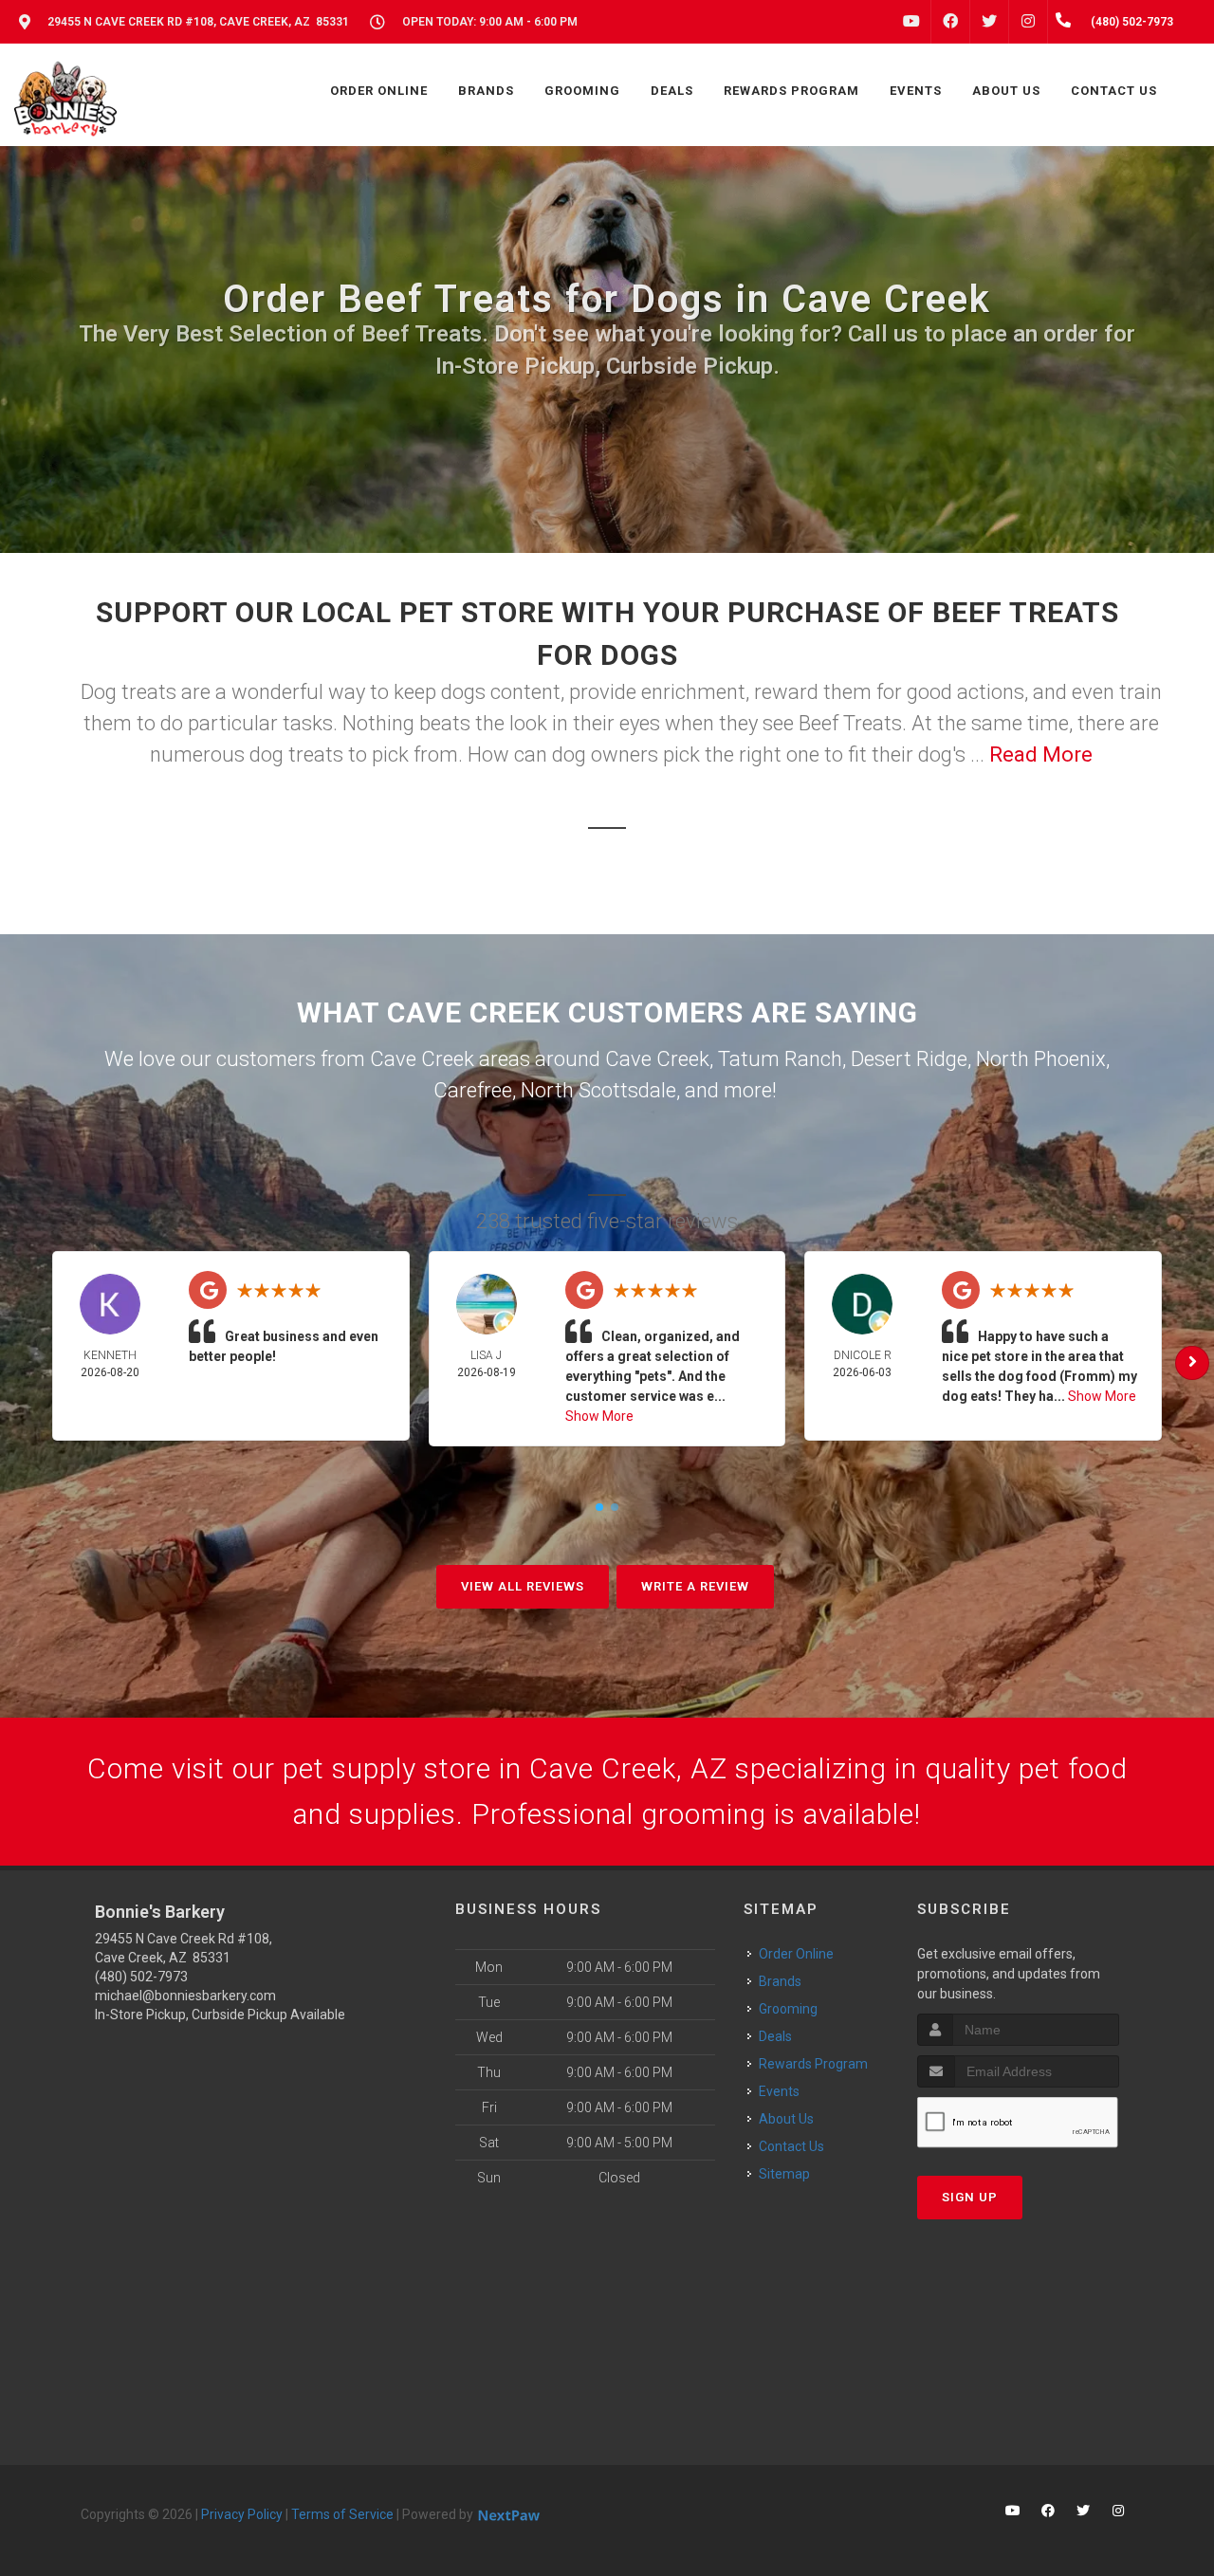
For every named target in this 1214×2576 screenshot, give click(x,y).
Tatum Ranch (780, 1059)
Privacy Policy (242, 2514)
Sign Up (970, 2197)
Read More (1041, 754)
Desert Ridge (909, 1059)
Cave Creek (657, 1059)
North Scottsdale (598, 1090)
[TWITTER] (989, 22)
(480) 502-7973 (141, 1977)
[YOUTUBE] (911, 22)
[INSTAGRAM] (1028, 22)
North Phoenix (1041, 1059)
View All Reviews (523, 1586)
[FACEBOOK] (950, 22)
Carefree (473, 1090)
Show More (599, 1416)
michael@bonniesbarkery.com (185, 1996)
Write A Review (695, 1586)
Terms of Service (342, 2514)
